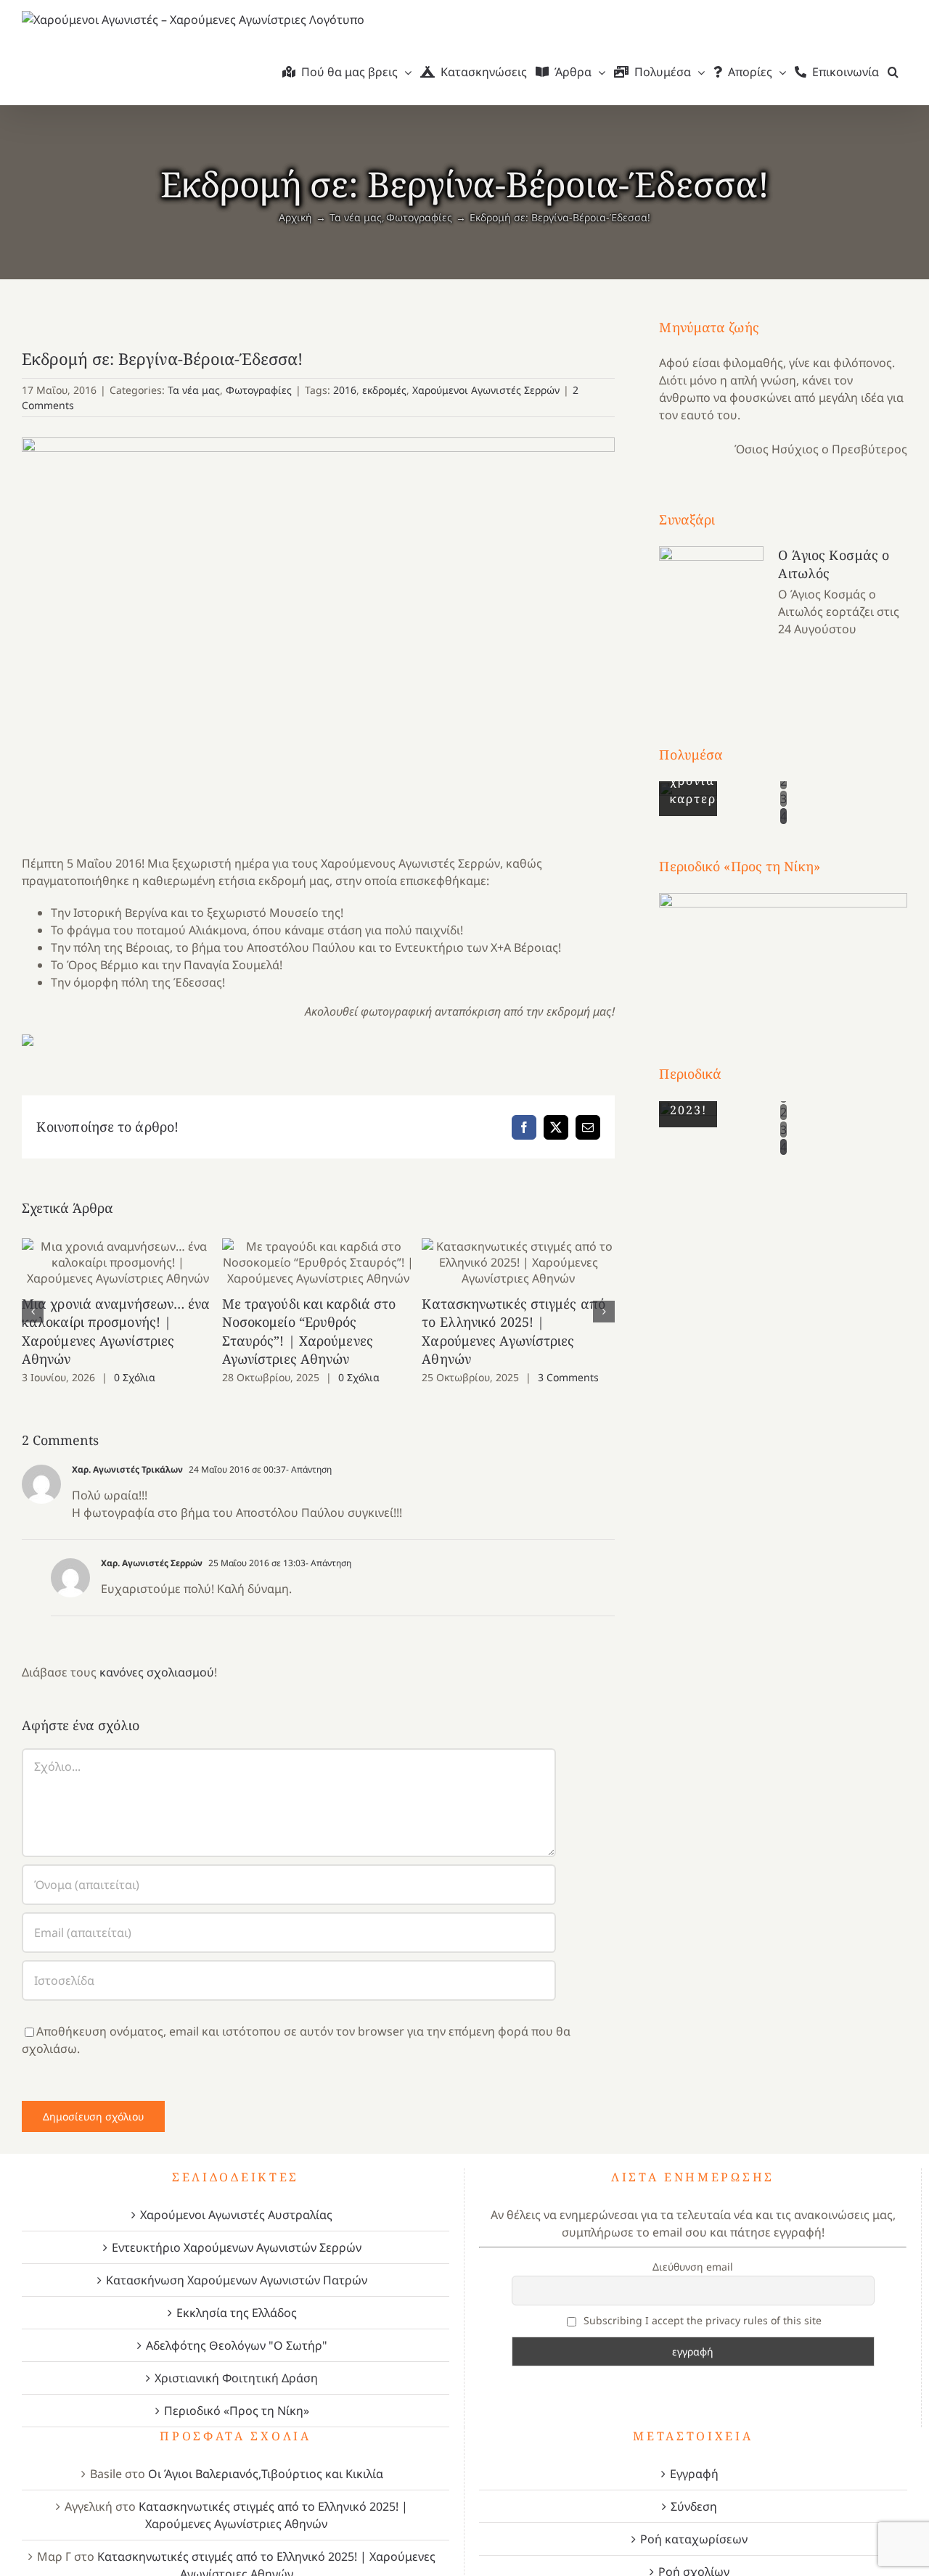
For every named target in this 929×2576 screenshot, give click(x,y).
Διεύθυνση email (693, 2267)
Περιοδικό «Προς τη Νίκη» (237, 2411)
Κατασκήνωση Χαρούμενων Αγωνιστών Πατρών (237, 2280)
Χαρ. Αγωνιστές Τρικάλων (127, 1469)
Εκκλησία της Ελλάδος (237, 2313)
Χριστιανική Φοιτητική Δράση (236, 2378)
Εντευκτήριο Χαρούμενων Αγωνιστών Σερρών (237, 2247)
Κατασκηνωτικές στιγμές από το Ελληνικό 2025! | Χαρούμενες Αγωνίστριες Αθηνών (519, 1263)
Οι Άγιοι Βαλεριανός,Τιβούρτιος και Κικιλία (266, 2474)
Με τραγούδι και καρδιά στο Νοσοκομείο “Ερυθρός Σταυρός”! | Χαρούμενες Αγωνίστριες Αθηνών (318, 1263)
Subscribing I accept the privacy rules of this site (701, 2320)
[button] (893, 72)
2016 (345, 390)
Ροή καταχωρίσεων (694, 2539)
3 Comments (568, 1377)
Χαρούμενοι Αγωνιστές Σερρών (486, 390)
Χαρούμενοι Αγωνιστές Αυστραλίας (236, 2215)
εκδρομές (384, 390)
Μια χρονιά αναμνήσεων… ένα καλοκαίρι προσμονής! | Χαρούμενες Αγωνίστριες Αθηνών (119, 1263)
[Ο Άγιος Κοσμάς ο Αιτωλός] (711, 619)
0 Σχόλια (135, 1377)
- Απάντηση (309, 1469)
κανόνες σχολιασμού (157, 1672)
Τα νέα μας (194, 390)
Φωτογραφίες (259, 390)
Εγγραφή (694, 2474)
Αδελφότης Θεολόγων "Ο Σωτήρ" (237, 2345)
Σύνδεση (694, 2506)
